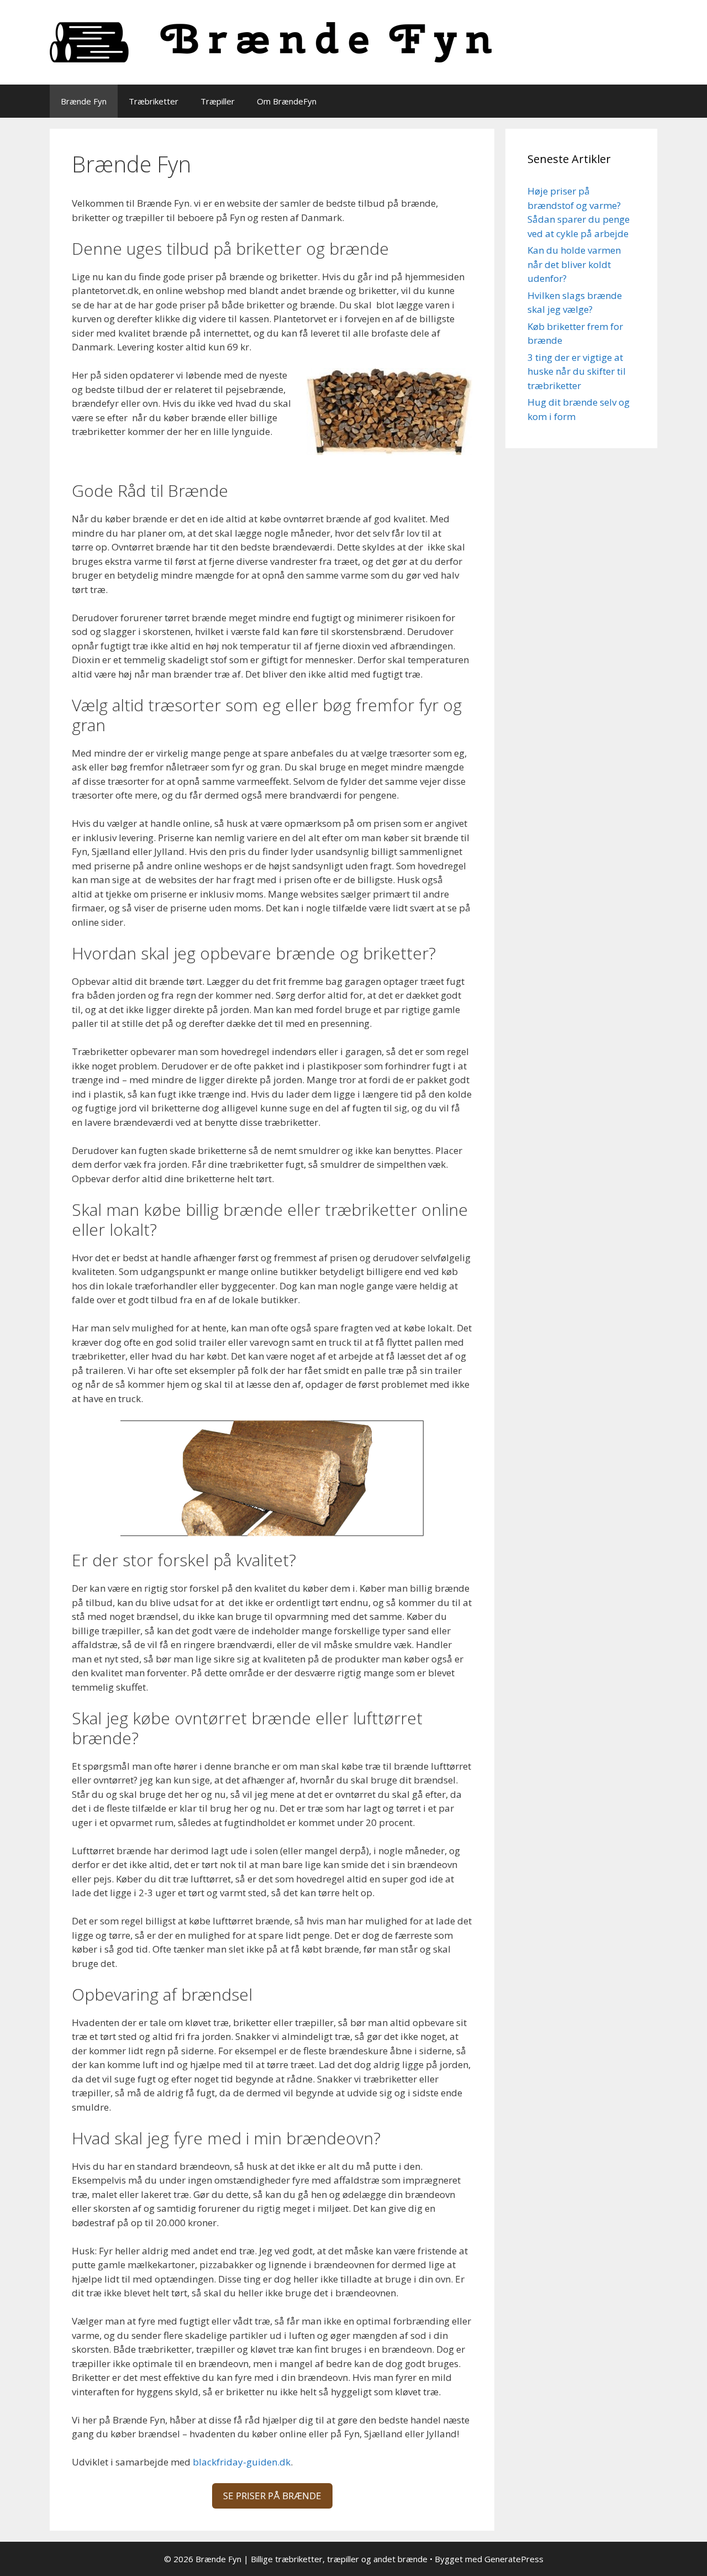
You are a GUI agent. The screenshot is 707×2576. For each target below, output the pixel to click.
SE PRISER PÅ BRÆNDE (272, 2496)
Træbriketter (154, 101)
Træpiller (218, 101)
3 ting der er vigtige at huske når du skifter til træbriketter (577, 371)
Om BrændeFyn (287, 101)
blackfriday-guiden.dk (242, 2462)
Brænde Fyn (84, 101)
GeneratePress (514, 2559)
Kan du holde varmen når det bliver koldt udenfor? (574, 264)
